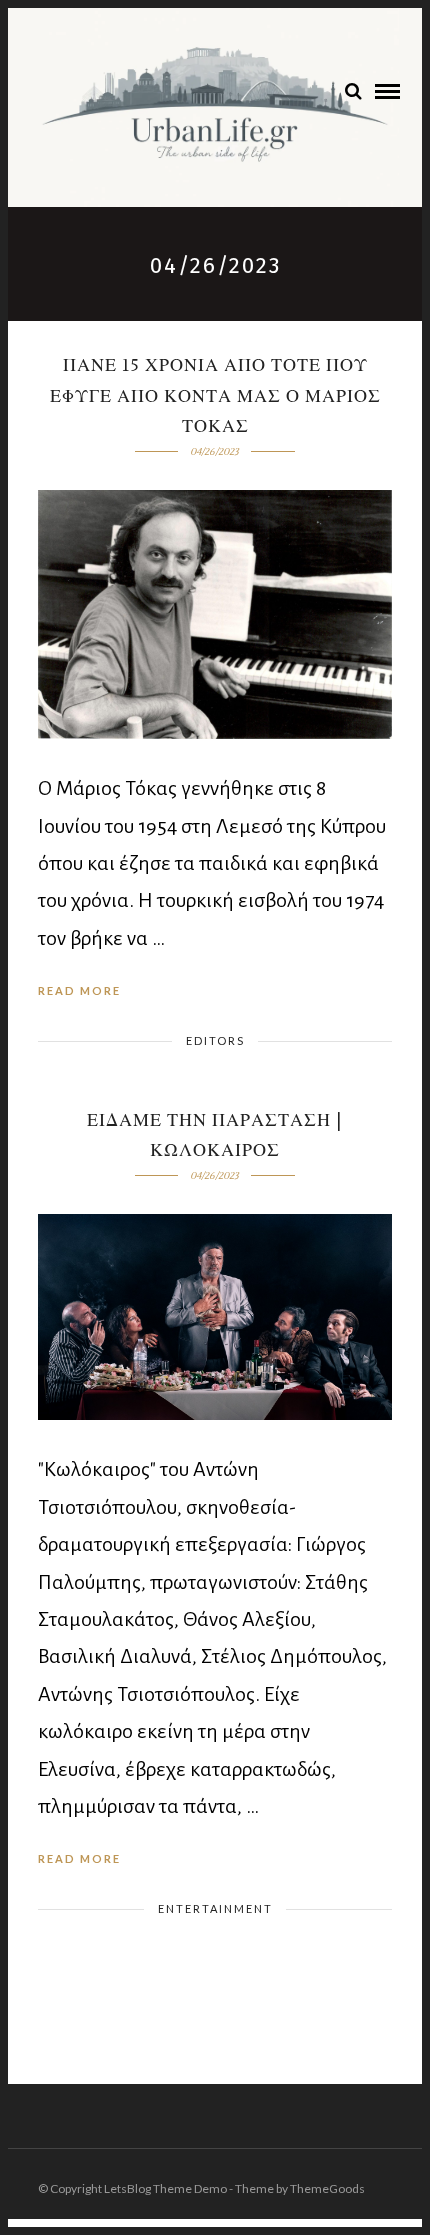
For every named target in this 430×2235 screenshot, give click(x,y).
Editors (215, 1040)
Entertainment (215, 1908)
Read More (79, 990)
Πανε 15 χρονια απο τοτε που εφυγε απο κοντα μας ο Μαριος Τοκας (215, 396)
